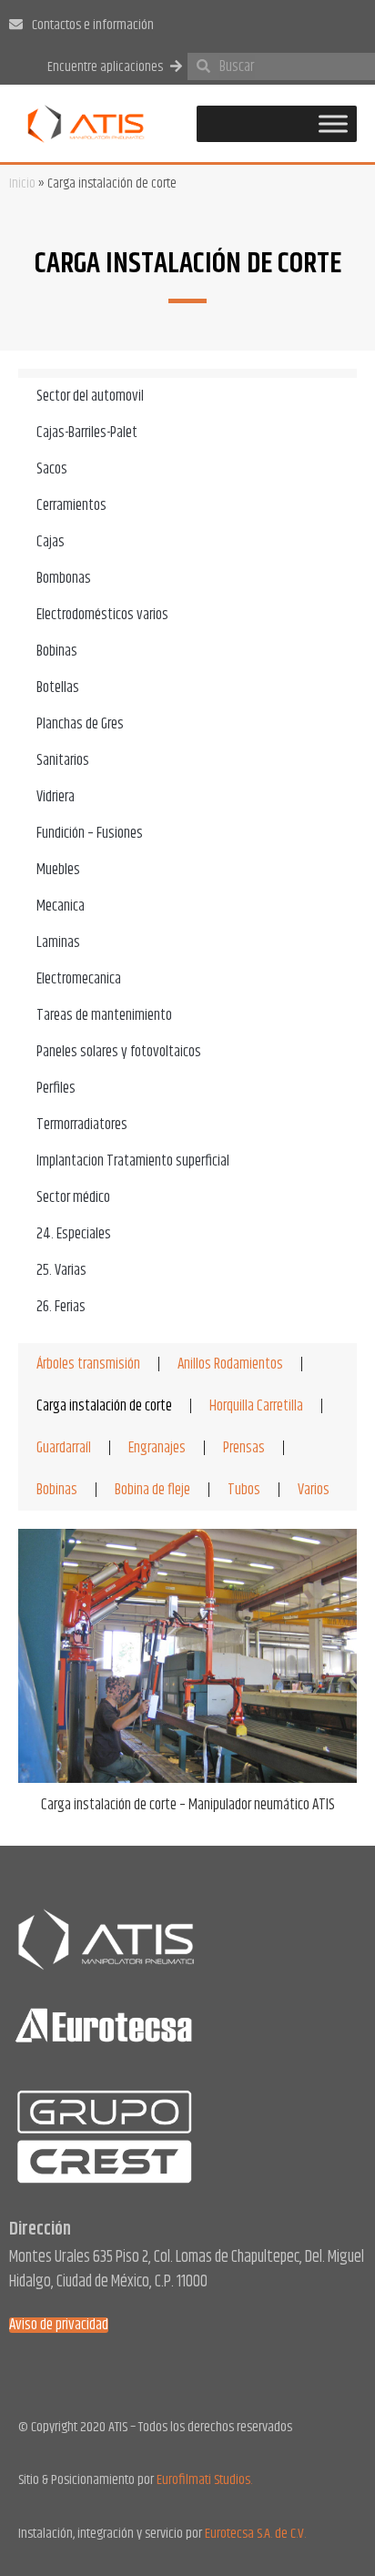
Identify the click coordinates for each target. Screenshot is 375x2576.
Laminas (58, 942)
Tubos (244, 1490)
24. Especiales (74, 1234)
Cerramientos (71, 505)
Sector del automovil (90, 396)
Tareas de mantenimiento (104, 1015)
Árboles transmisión (88, 1364)
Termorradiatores (82, 1125)
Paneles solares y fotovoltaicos (119, 1052)
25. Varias (61, 1270)
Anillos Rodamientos (230, 1364)
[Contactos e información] (16, 24)
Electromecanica (79, 979)
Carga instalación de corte (104, 1406)
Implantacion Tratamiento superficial (133, 1161)
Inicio (22, 183)
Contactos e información (93, 25)
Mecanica (61, 906)
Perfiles (56, 1088)
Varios (314, 1490)
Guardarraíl (64, 1448)
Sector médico (73, 1197)
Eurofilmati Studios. (204, 2480)
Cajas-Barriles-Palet (87, 433)
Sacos (52, 469)
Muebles (58, 870)
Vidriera (56, 797)
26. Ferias (61, 1307)
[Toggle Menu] (333, 123)
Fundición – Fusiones (90, 833)
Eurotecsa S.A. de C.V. (255, 2534)
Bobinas (57, 651)
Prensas (244, 1448)
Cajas (51, 542)
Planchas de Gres (80, 724)
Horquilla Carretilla (256, 1406)
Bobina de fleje (152, 1490)
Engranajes (157, 1448)
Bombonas (64, 578)
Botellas (58, 687)
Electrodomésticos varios (102, 615)
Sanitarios (63, 760)
